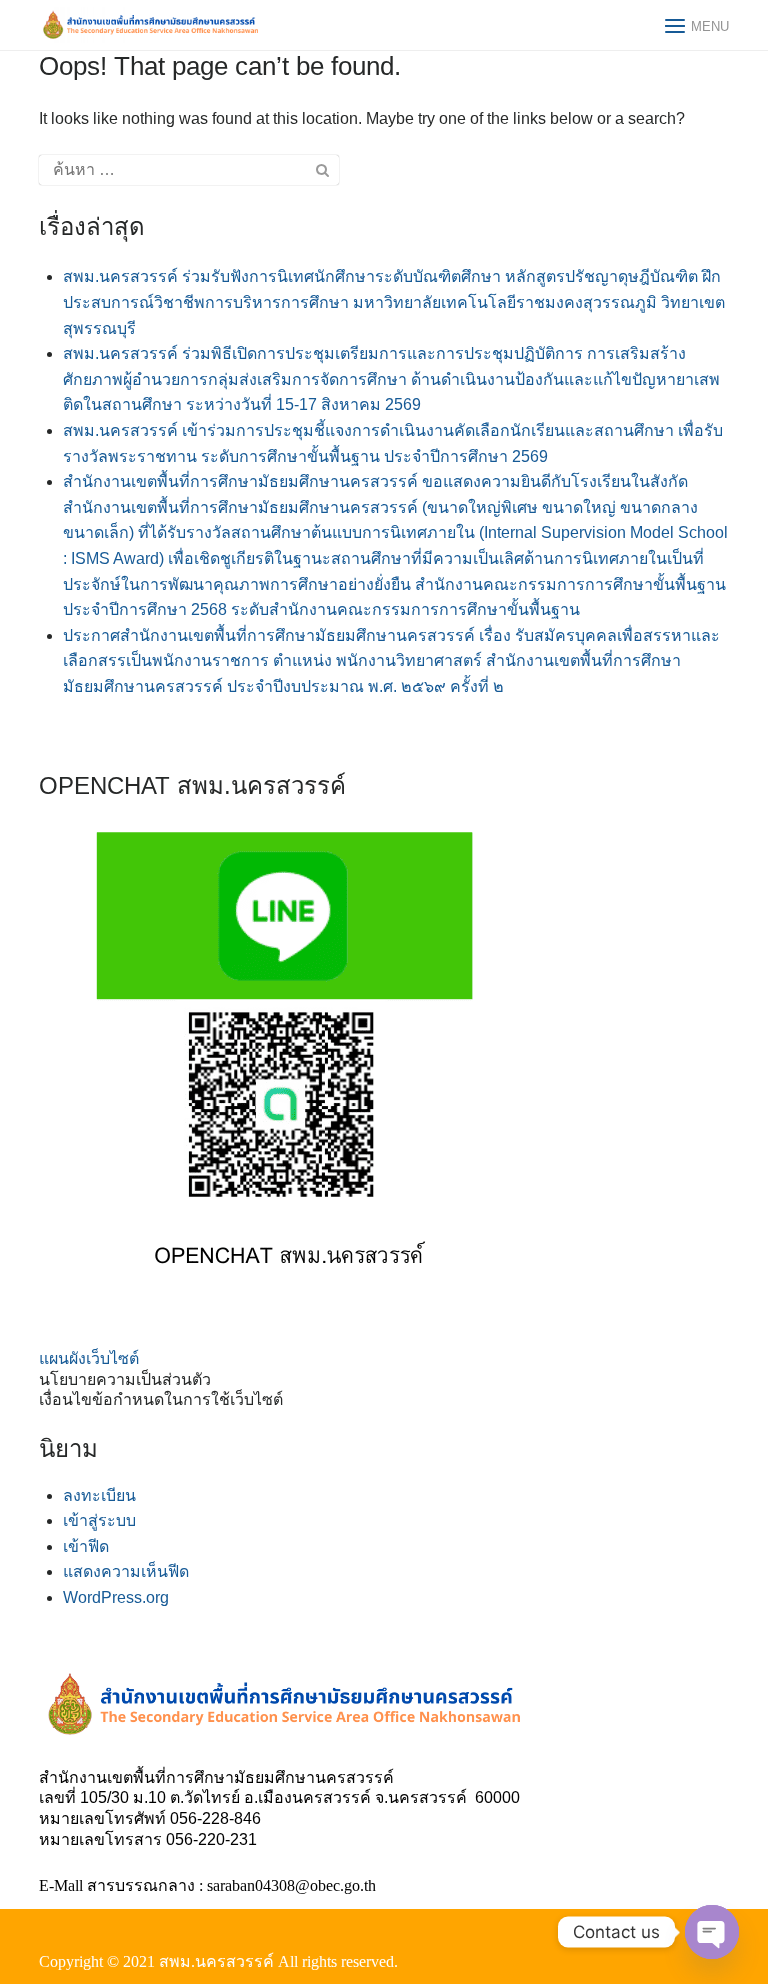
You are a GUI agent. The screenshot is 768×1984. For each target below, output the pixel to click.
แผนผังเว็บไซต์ (89, 1358)
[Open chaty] (712, 1932)
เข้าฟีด (86, 1546)
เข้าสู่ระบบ (99, 1520)
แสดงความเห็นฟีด (126, 1571)
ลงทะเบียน (99, 1495)
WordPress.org (116, 1597)
